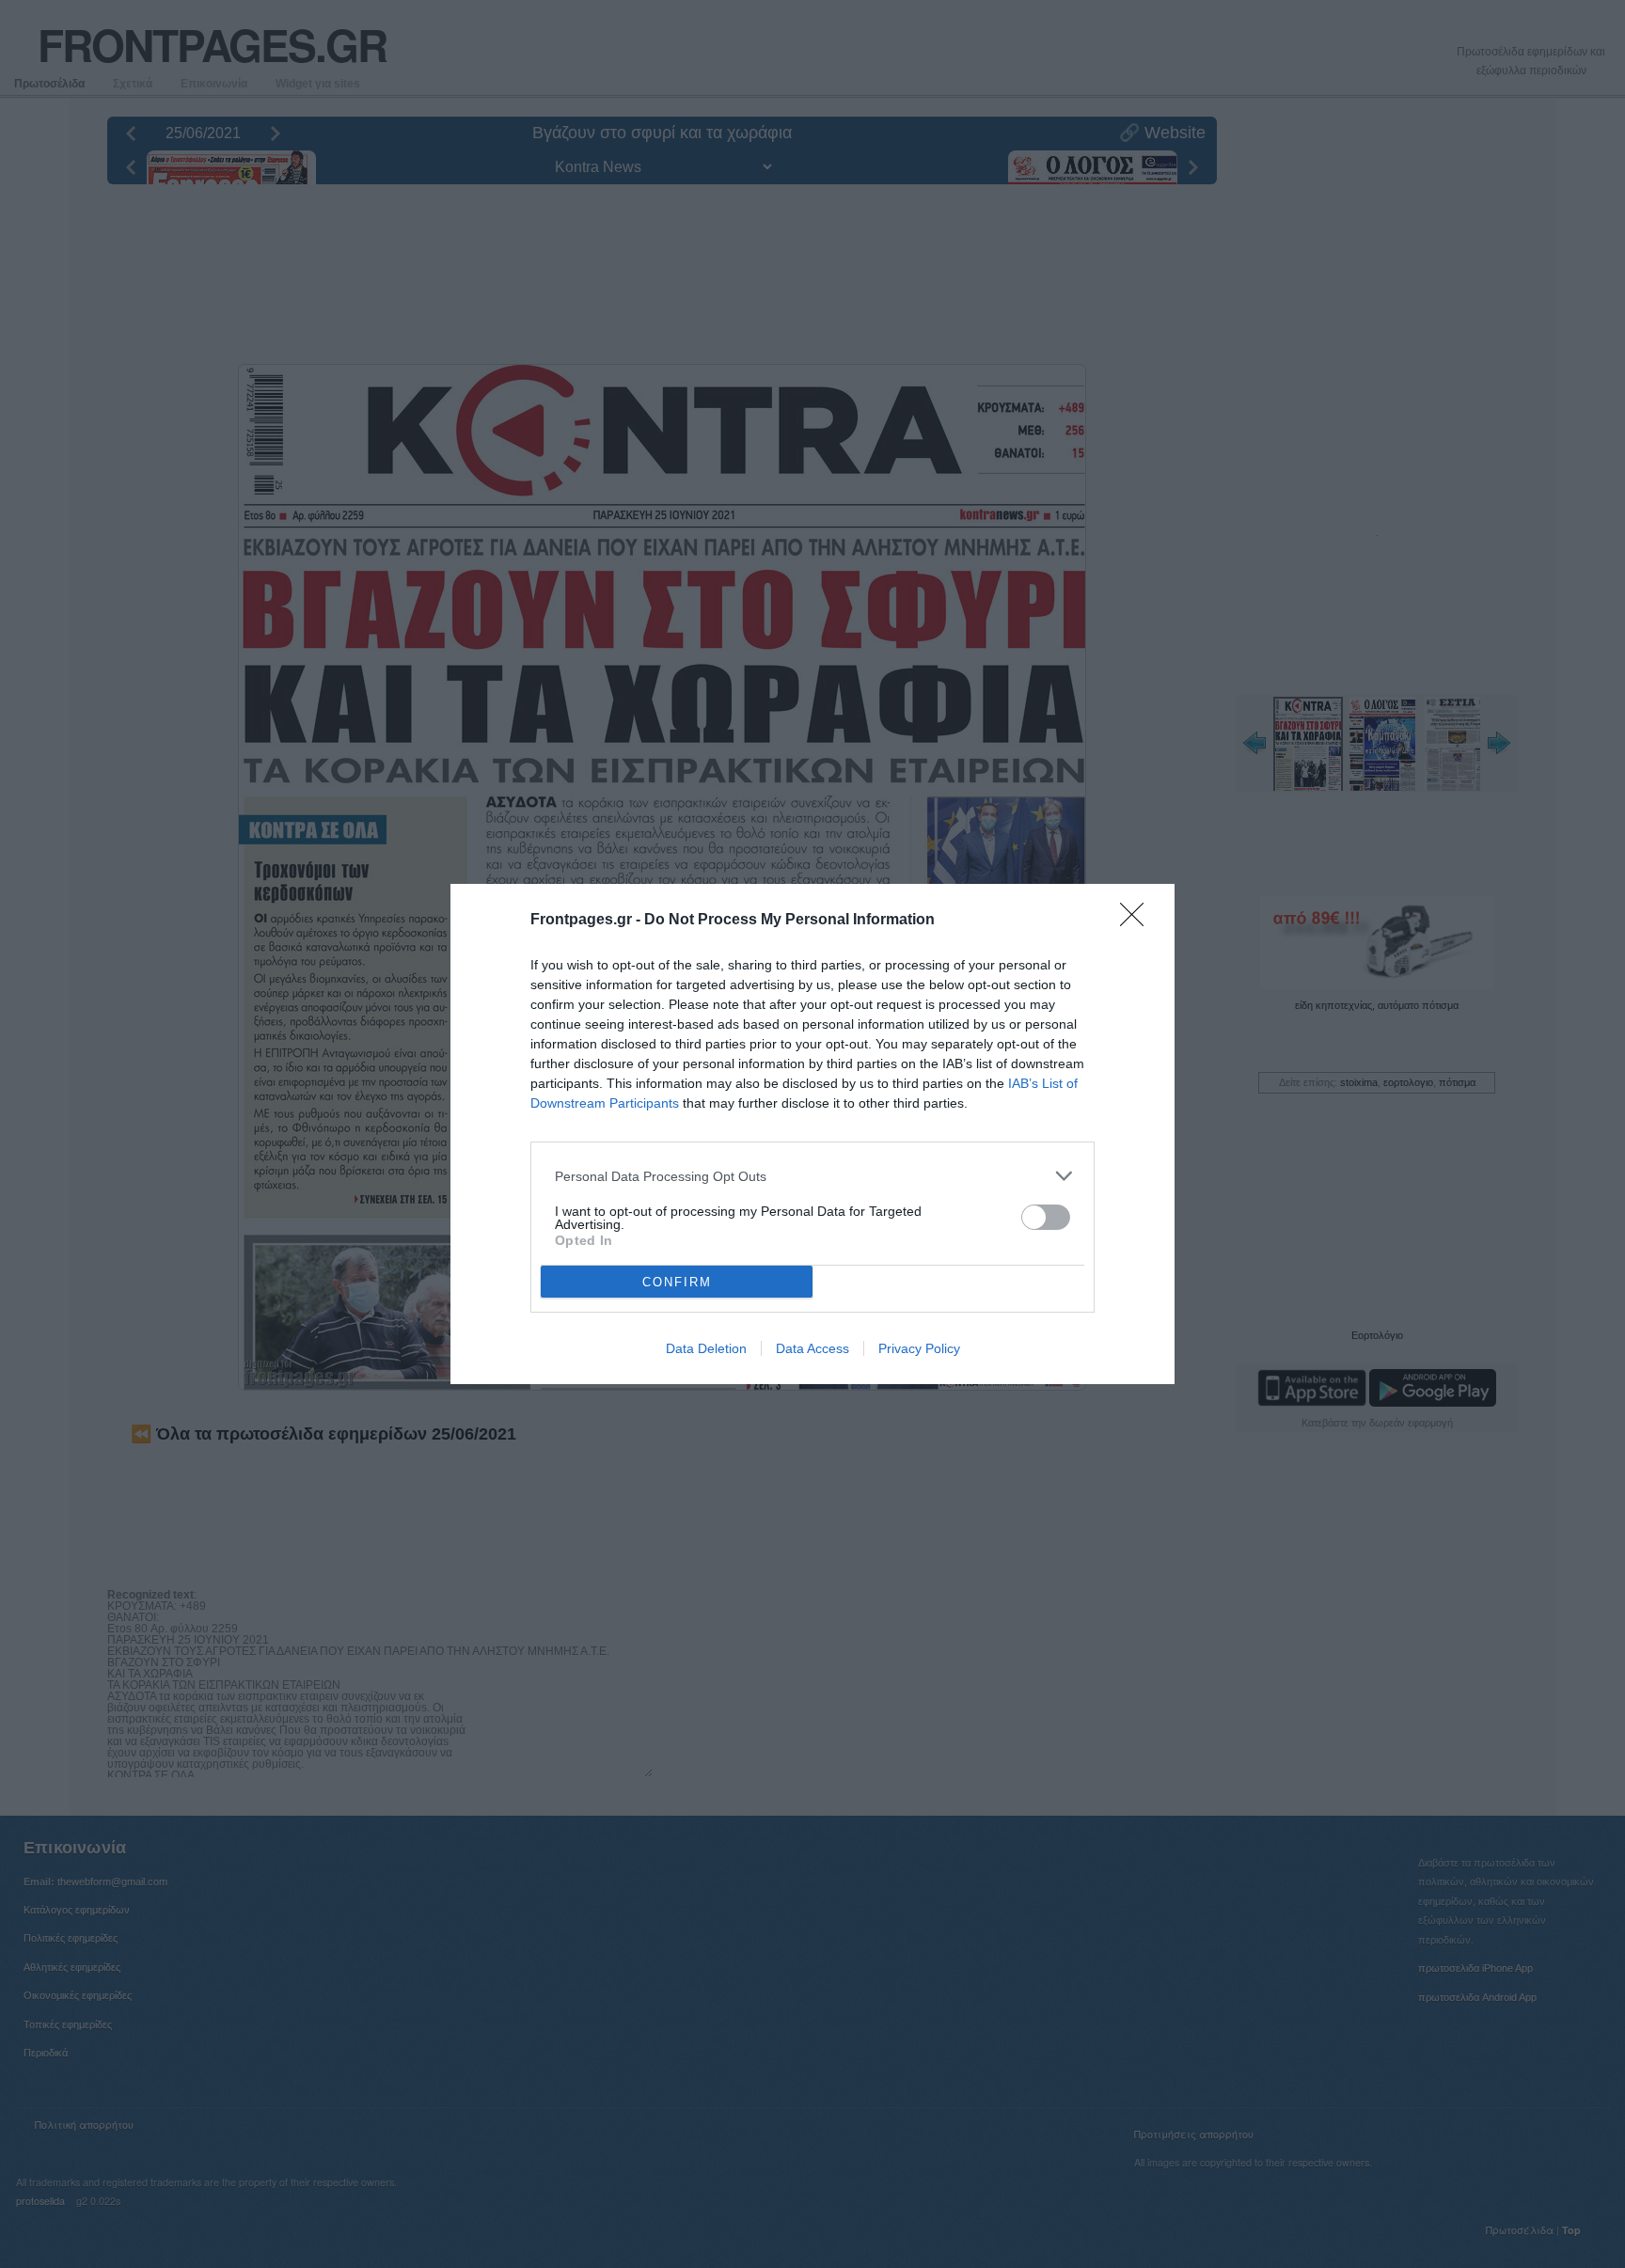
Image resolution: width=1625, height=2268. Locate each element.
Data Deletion (706, 1348)
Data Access (812, 1348)
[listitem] (812, 1176)
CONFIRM (677, 1282)
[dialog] (812, 1134)
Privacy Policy (919, 1348)
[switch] (1046, 1217)
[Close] (1138, 921)
